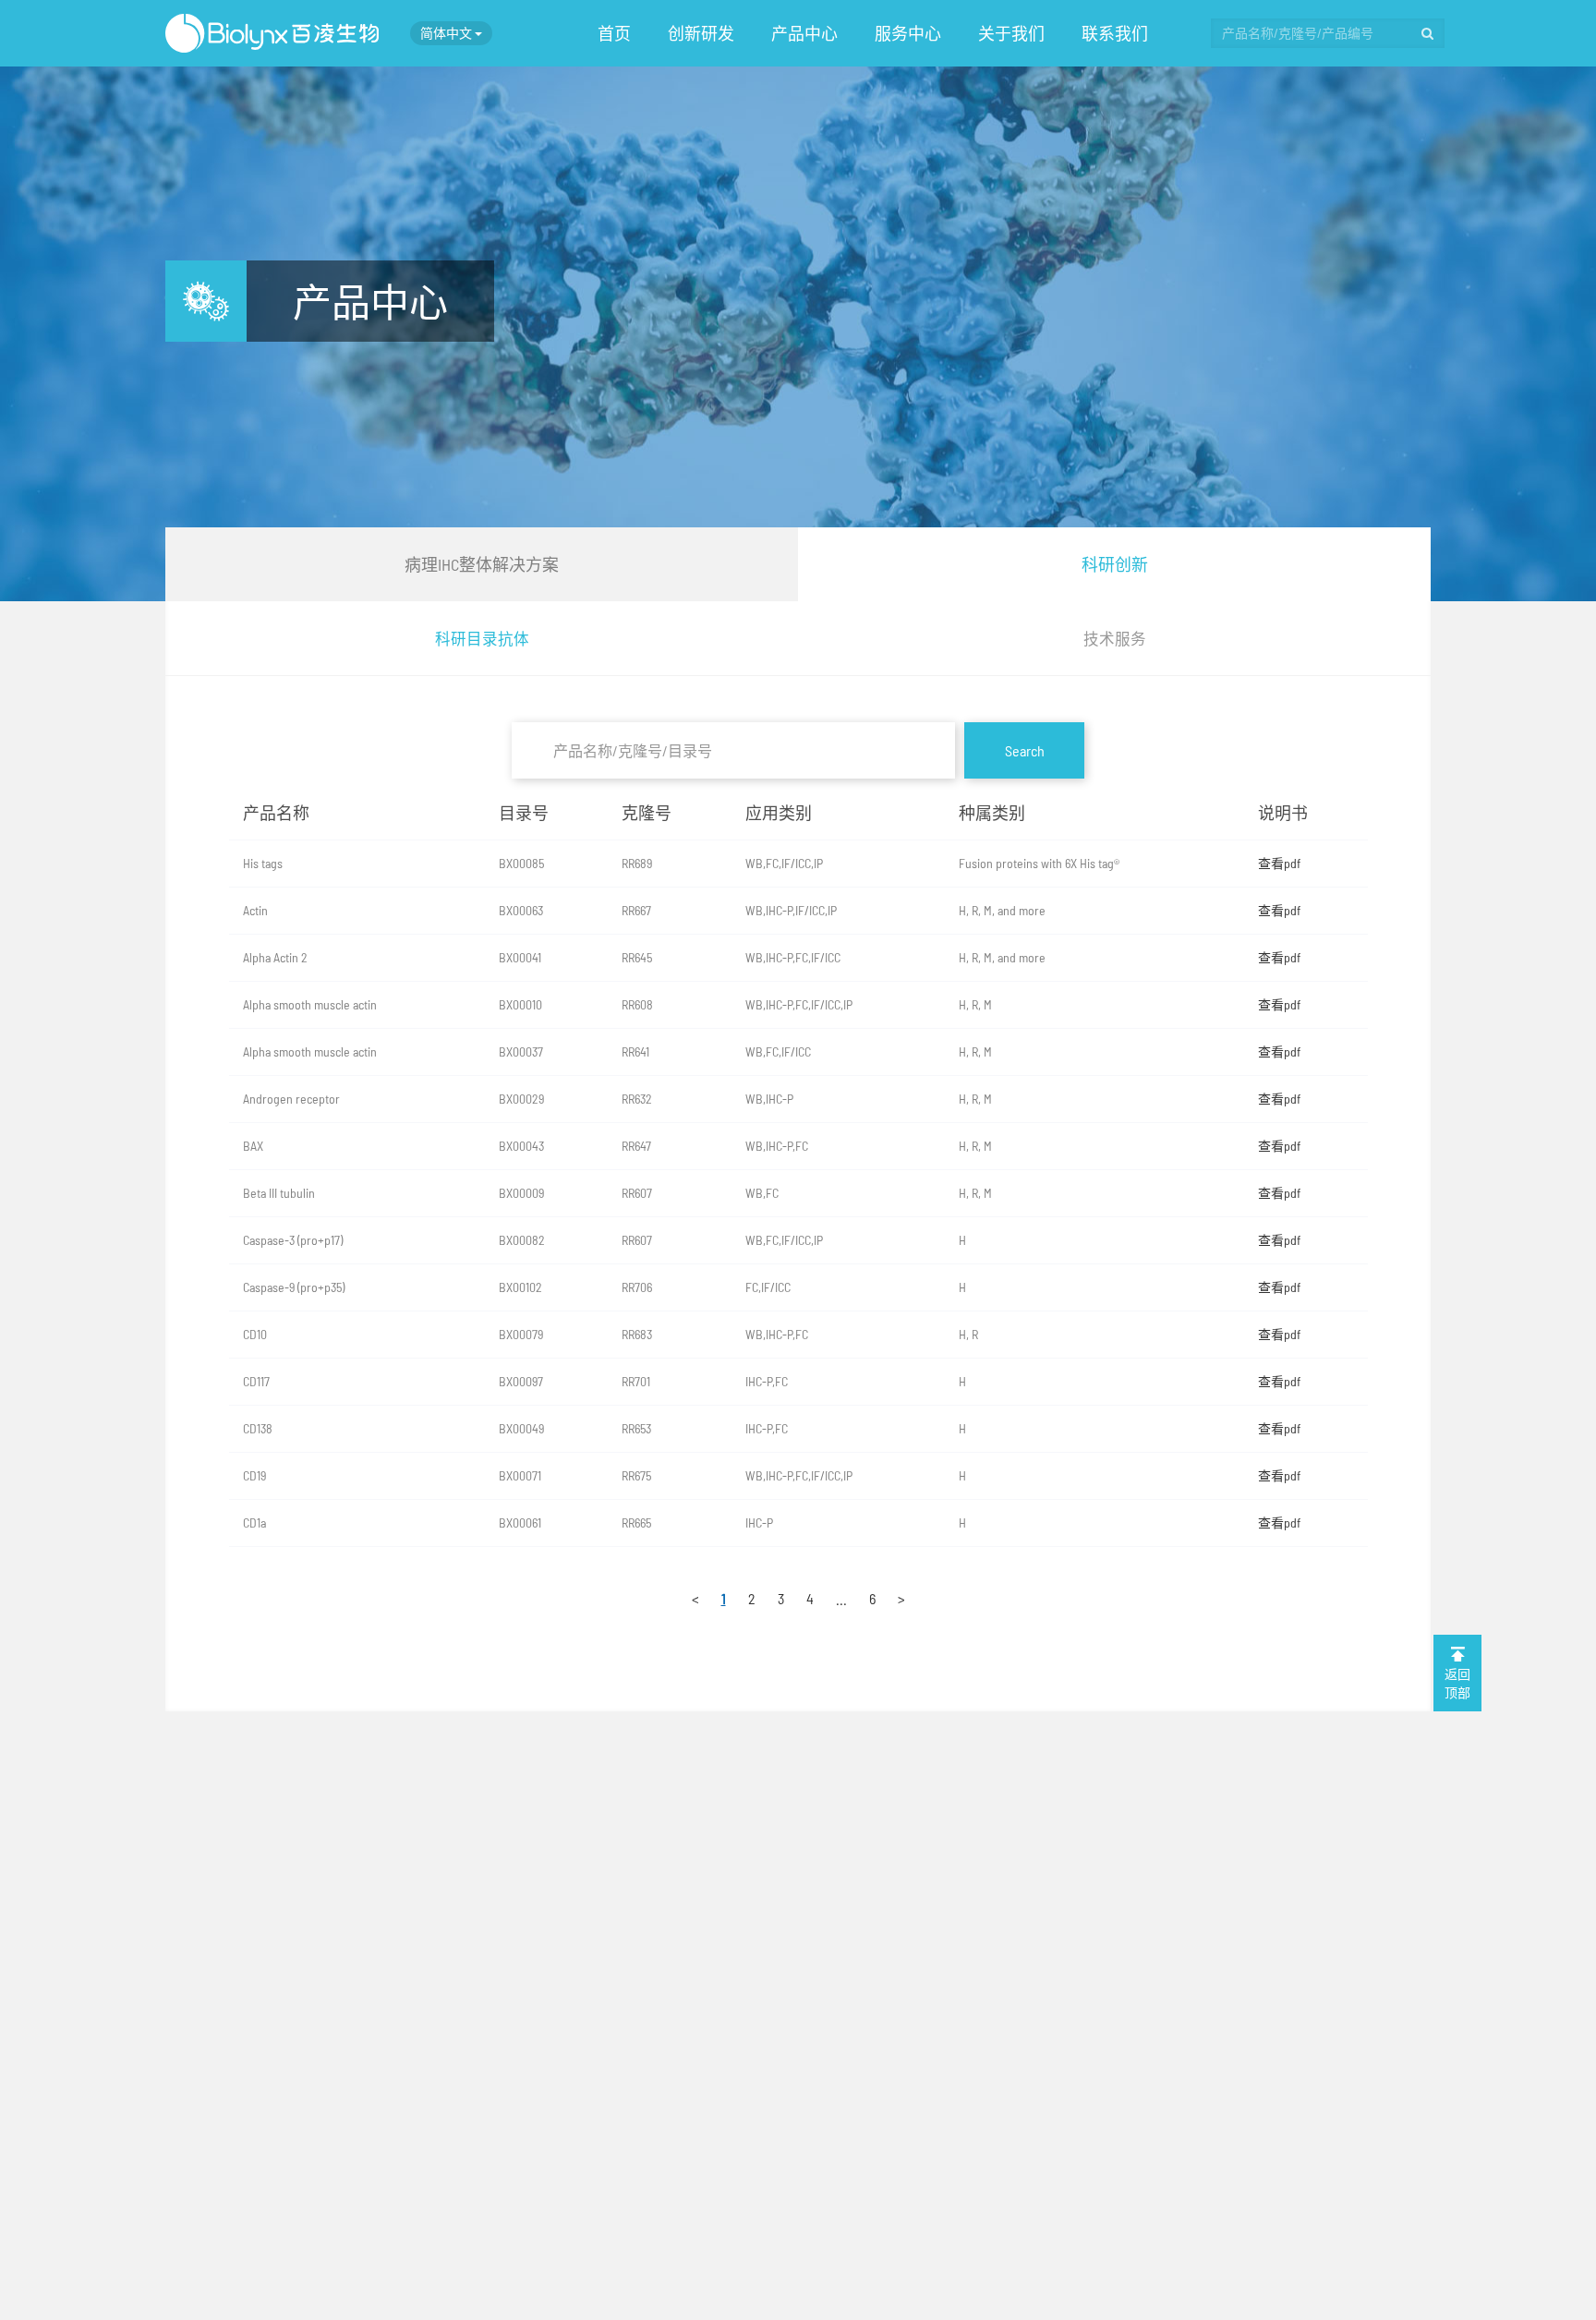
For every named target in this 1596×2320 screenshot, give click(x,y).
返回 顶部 (1457, 1683)
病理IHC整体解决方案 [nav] (482, 564)
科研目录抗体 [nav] (482, 638)
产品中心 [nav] (804, 33)
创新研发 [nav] (701, 33)
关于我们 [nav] (1011, 33)
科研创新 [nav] (1115, 564)
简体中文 (447, 33)
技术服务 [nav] (1115, 638)
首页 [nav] (614, 33)
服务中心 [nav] (908, 33)
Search (1025, 750)
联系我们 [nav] (1115, 33)
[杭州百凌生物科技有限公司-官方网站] (272, 33)
